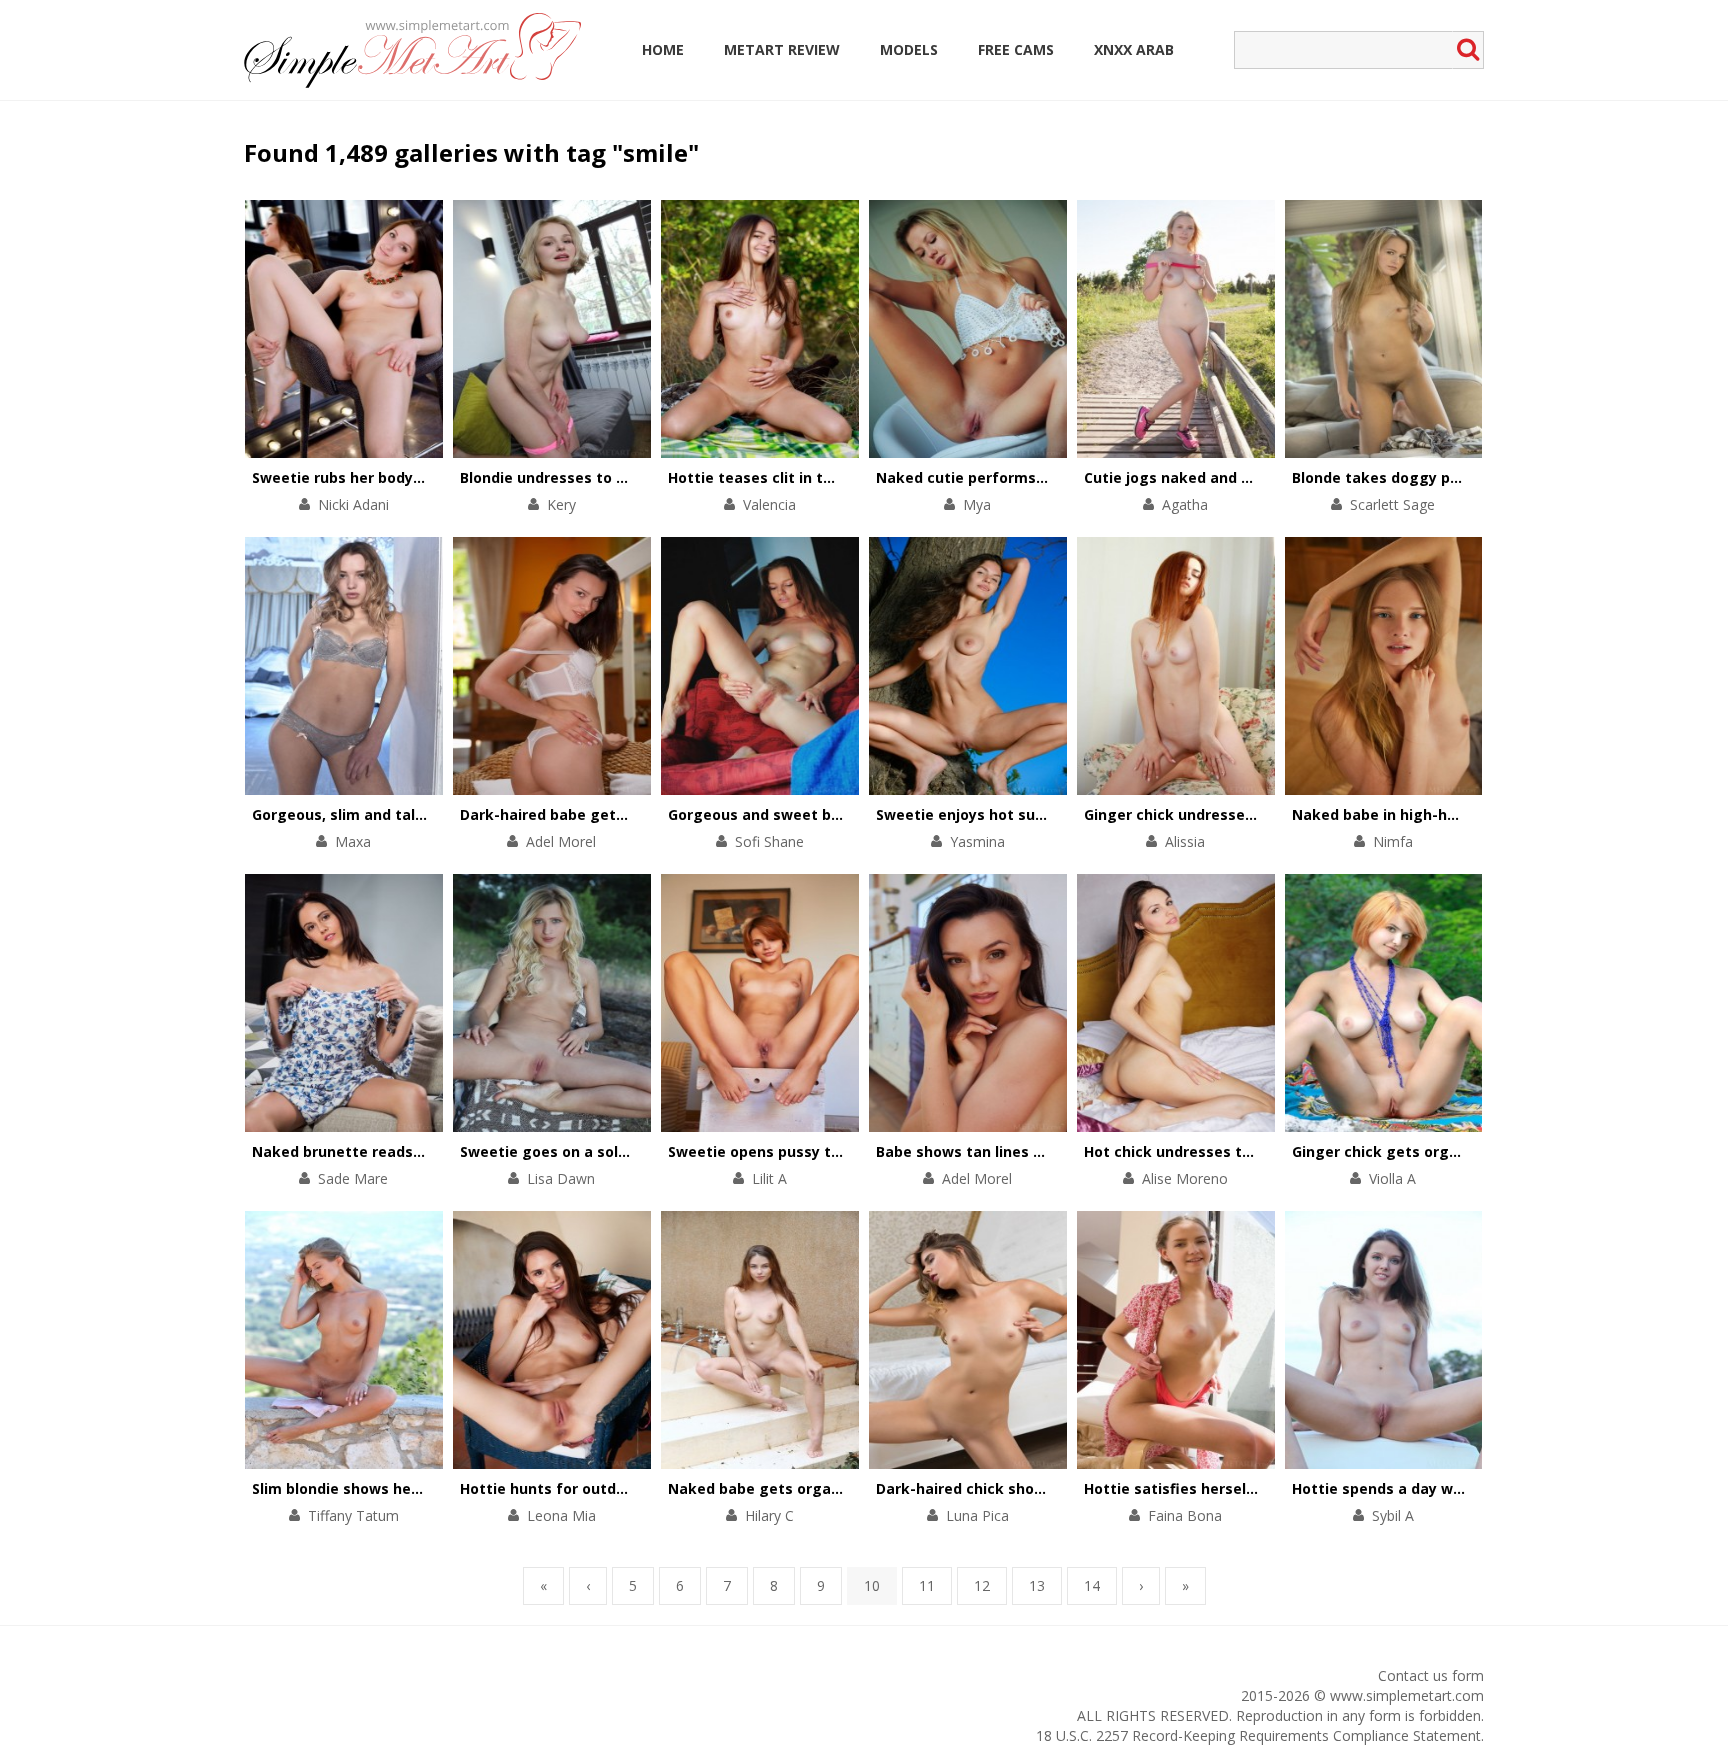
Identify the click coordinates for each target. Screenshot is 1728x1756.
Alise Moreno (1185, 1178)
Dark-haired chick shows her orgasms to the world (1059, 1488)
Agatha (1185, 504)
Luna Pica (977, 1515)
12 (982, 1585)
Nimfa (1393, 841)
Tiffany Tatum (353, 1515)
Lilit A (769, 1178)
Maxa (353, 841)
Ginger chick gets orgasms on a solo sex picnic (1462, 1151)
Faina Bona (1185, 1515)
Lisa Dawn (561, 1178)
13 (1037, 1585)
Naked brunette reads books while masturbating (430, 1151)
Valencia (769, 504)
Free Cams (1016, 49)
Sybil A (1393, 1515)
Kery (561, 504)
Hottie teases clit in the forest (779, 477)
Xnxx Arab (1134, 49)
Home (663, 49)
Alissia (1185, 841)
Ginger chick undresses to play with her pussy (1250, 814)
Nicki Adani (353, 504)
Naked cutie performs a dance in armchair (1029, 477)
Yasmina (977, 841)
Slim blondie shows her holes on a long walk (410, 1488)
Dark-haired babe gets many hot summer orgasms (644, 814)
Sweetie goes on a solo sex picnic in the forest (629, 1151)
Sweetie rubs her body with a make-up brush (414, 477)
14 (1092, 1585)
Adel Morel (561, 841)
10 (872, 1585)
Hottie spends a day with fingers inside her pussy (1471, 1488)
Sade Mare (353, 1178)
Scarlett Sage (1392, 504)
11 (927, 1585)
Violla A (1392, 1178)
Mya (977, 504)
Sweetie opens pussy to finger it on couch (820, 1151)
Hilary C (769, 1515)
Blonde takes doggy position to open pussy (1449, 477)
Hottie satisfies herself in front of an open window (1268, 1488)
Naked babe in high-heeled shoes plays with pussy (1475, 814)
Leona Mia (561, 1515)
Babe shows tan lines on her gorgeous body (1034, 1151)
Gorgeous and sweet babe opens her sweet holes (847, 814)
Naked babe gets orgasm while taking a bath (833, 1488)
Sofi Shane (769, 841)
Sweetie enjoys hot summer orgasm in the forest (1055, 814)
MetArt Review (782, 49)
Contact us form (1431, 1675)
